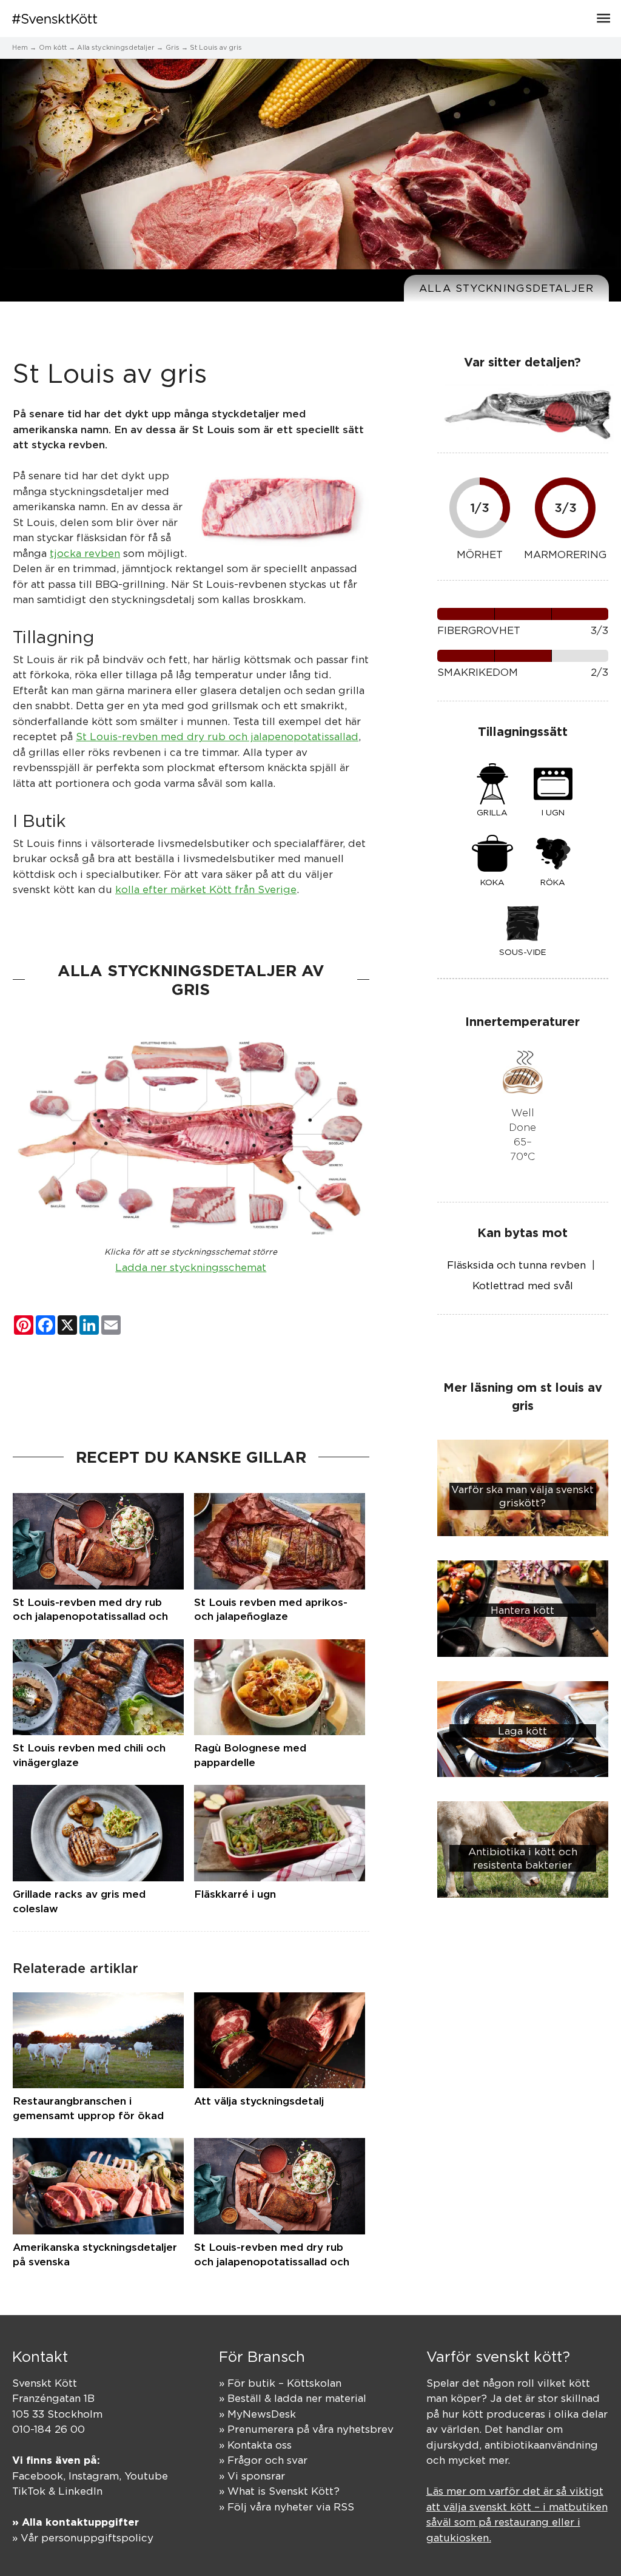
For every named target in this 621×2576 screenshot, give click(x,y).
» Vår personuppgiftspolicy (83, 2538)
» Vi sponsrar (252, 2476)
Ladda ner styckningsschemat (191, 1267)
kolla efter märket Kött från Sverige (206, 889)
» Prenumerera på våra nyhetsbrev (306, 2429)
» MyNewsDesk (257, 2414)
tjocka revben (85, 553)
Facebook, (40, 2476)
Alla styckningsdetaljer (506, 288)
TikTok (29, 2491)
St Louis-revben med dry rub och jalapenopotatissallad (217, 737)
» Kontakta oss (255, 2445)
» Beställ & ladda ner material (293, 2398)
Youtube (146, 2476)
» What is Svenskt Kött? (279, 2491)
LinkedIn (80, 2491)
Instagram (94, 2476)
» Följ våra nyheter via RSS (287, 2507)
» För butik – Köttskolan (280, 2383)
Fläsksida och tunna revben (516, 1265)
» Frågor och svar (263, 2460)
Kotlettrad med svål (523, 1286)
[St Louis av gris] (280, 508)
